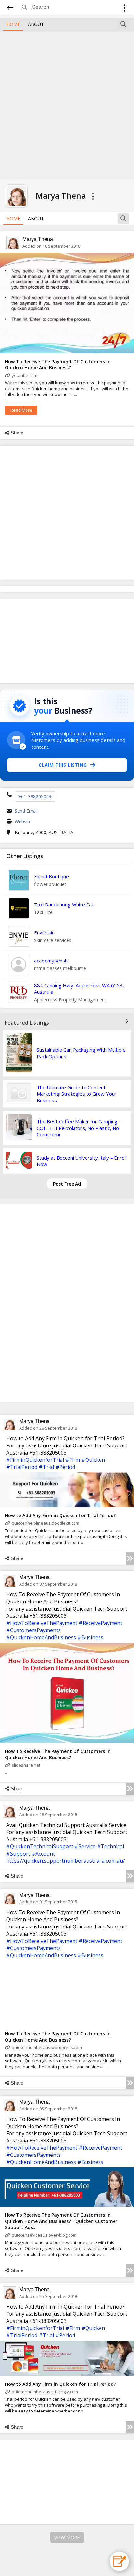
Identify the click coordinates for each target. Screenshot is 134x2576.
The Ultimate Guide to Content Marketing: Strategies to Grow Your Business (77, 1094)
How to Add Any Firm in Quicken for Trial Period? (60, 1515)
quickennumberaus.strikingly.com (45, 2392)
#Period (65, 1467)
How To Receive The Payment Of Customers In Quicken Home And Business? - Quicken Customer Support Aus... (61, 2221)
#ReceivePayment (100, 1623)
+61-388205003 (35, 797)
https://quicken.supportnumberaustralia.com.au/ (66, 1861)
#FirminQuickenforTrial (35, 1460)
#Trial (46, 1467)
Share (17, 433)
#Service (85, 1846)
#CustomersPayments (33, 1630)
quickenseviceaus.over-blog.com (44, 2235)
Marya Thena (38, 239)
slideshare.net (26, 1765)
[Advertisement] (67, 104)
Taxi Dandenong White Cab (64, 904)
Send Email (26, 811)
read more (21, 410)
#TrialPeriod (22, 1467)
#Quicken (93, 1460)
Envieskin (44, 932)
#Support (18, 1854)
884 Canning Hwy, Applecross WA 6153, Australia (79, 989)
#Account (43, 1854)
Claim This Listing (63, 765)
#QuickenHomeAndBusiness (41, 1637)
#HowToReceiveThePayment (42, 1623)
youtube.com (25, 375)
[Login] (124, 9)
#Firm (73, 1460)
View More (67, 2537)
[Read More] (130, 1558)
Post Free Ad (67, 1184)
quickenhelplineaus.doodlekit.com (46, 1523)
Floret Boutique (52, 876)
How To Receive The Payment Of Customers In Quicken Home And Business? (58, 364)
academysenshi (51, 961)
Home (13, 24)
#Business (90, 1637)
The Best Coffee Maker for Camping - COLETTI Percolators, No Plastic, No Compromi (79, 1128)
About (36, 24)
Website (23, 822)
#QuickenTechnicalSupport (40, 1846)
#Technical (110, 1846)
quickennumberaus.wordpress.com (47, 2047)
